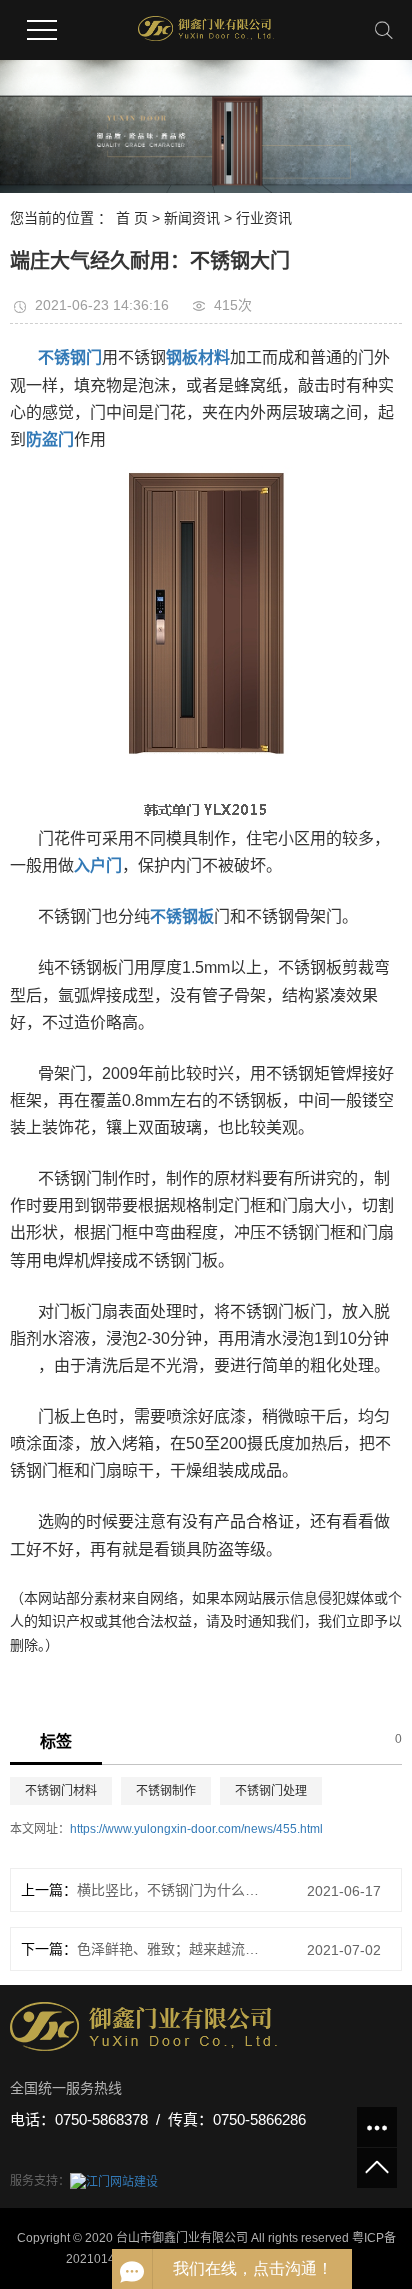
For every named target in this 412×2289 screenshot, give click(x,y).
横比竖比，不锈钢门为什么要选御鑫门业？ (169, 1890)
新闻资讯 (192, 218)
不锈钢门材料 (61, 1791)
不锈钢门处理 (271, 1791)
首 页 (132, 218)
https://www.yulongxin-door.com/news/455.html (196, 1829)
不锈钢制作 (166, 1791)
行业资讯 (264, 218)
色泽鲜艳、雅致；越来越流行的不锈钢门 (169, 1949)
